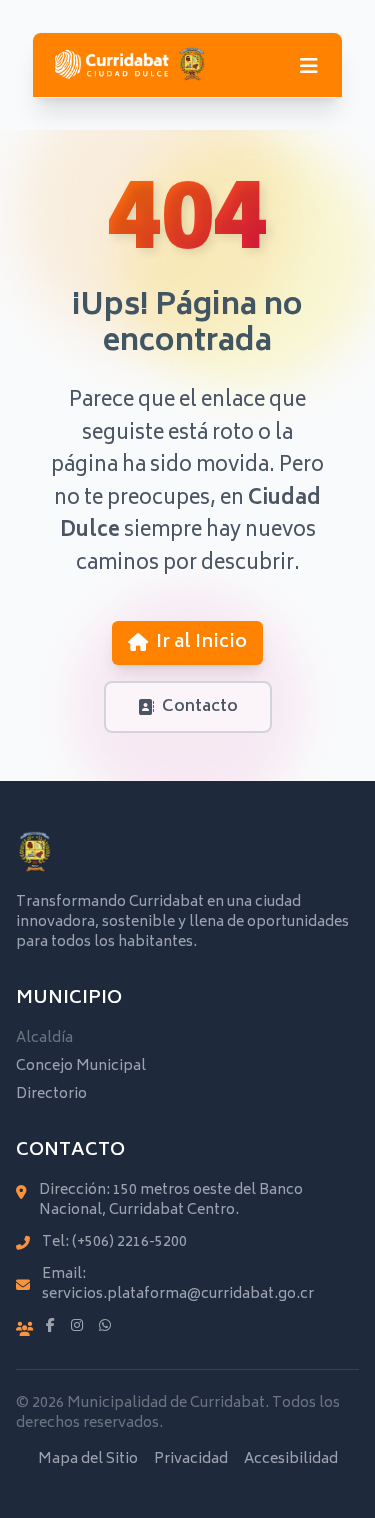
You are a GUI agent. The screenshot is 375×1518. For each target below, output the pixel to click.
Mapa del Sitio (88, 1460)
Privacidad (191, 1460)
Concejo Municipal (81, 1066)
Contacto (200, 707)
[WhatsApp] (105, 1327)
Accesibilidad (291, 1460)
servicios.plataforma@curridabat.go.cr (178, 1294)
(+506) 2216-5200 (129, 1242)
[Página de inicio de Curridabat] (129, 65)
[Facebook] (50, 1327)
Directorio (51, 1094)
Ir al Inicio (201, 643)
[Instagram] (77, 1327)
